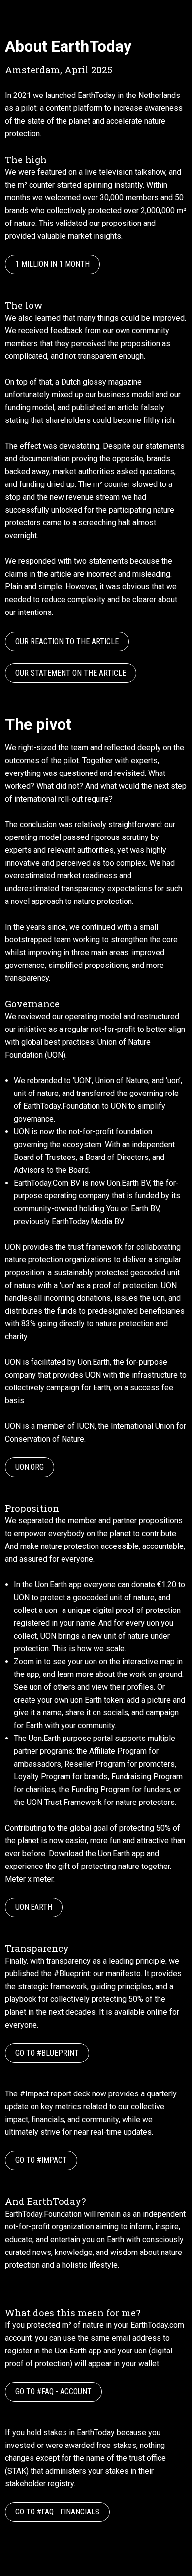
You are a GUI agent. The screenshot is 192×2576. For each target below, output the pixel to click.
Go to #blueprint (47, 2053)
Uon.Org (30, 1467)
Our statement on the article (71, 673)
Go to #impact (41, 2160)
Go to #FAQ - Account (53, 2392)
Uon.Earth (34, 1907)
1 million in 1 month (52, 264)
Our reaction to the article (67, 641)
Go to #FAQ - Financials (57, 2512)
